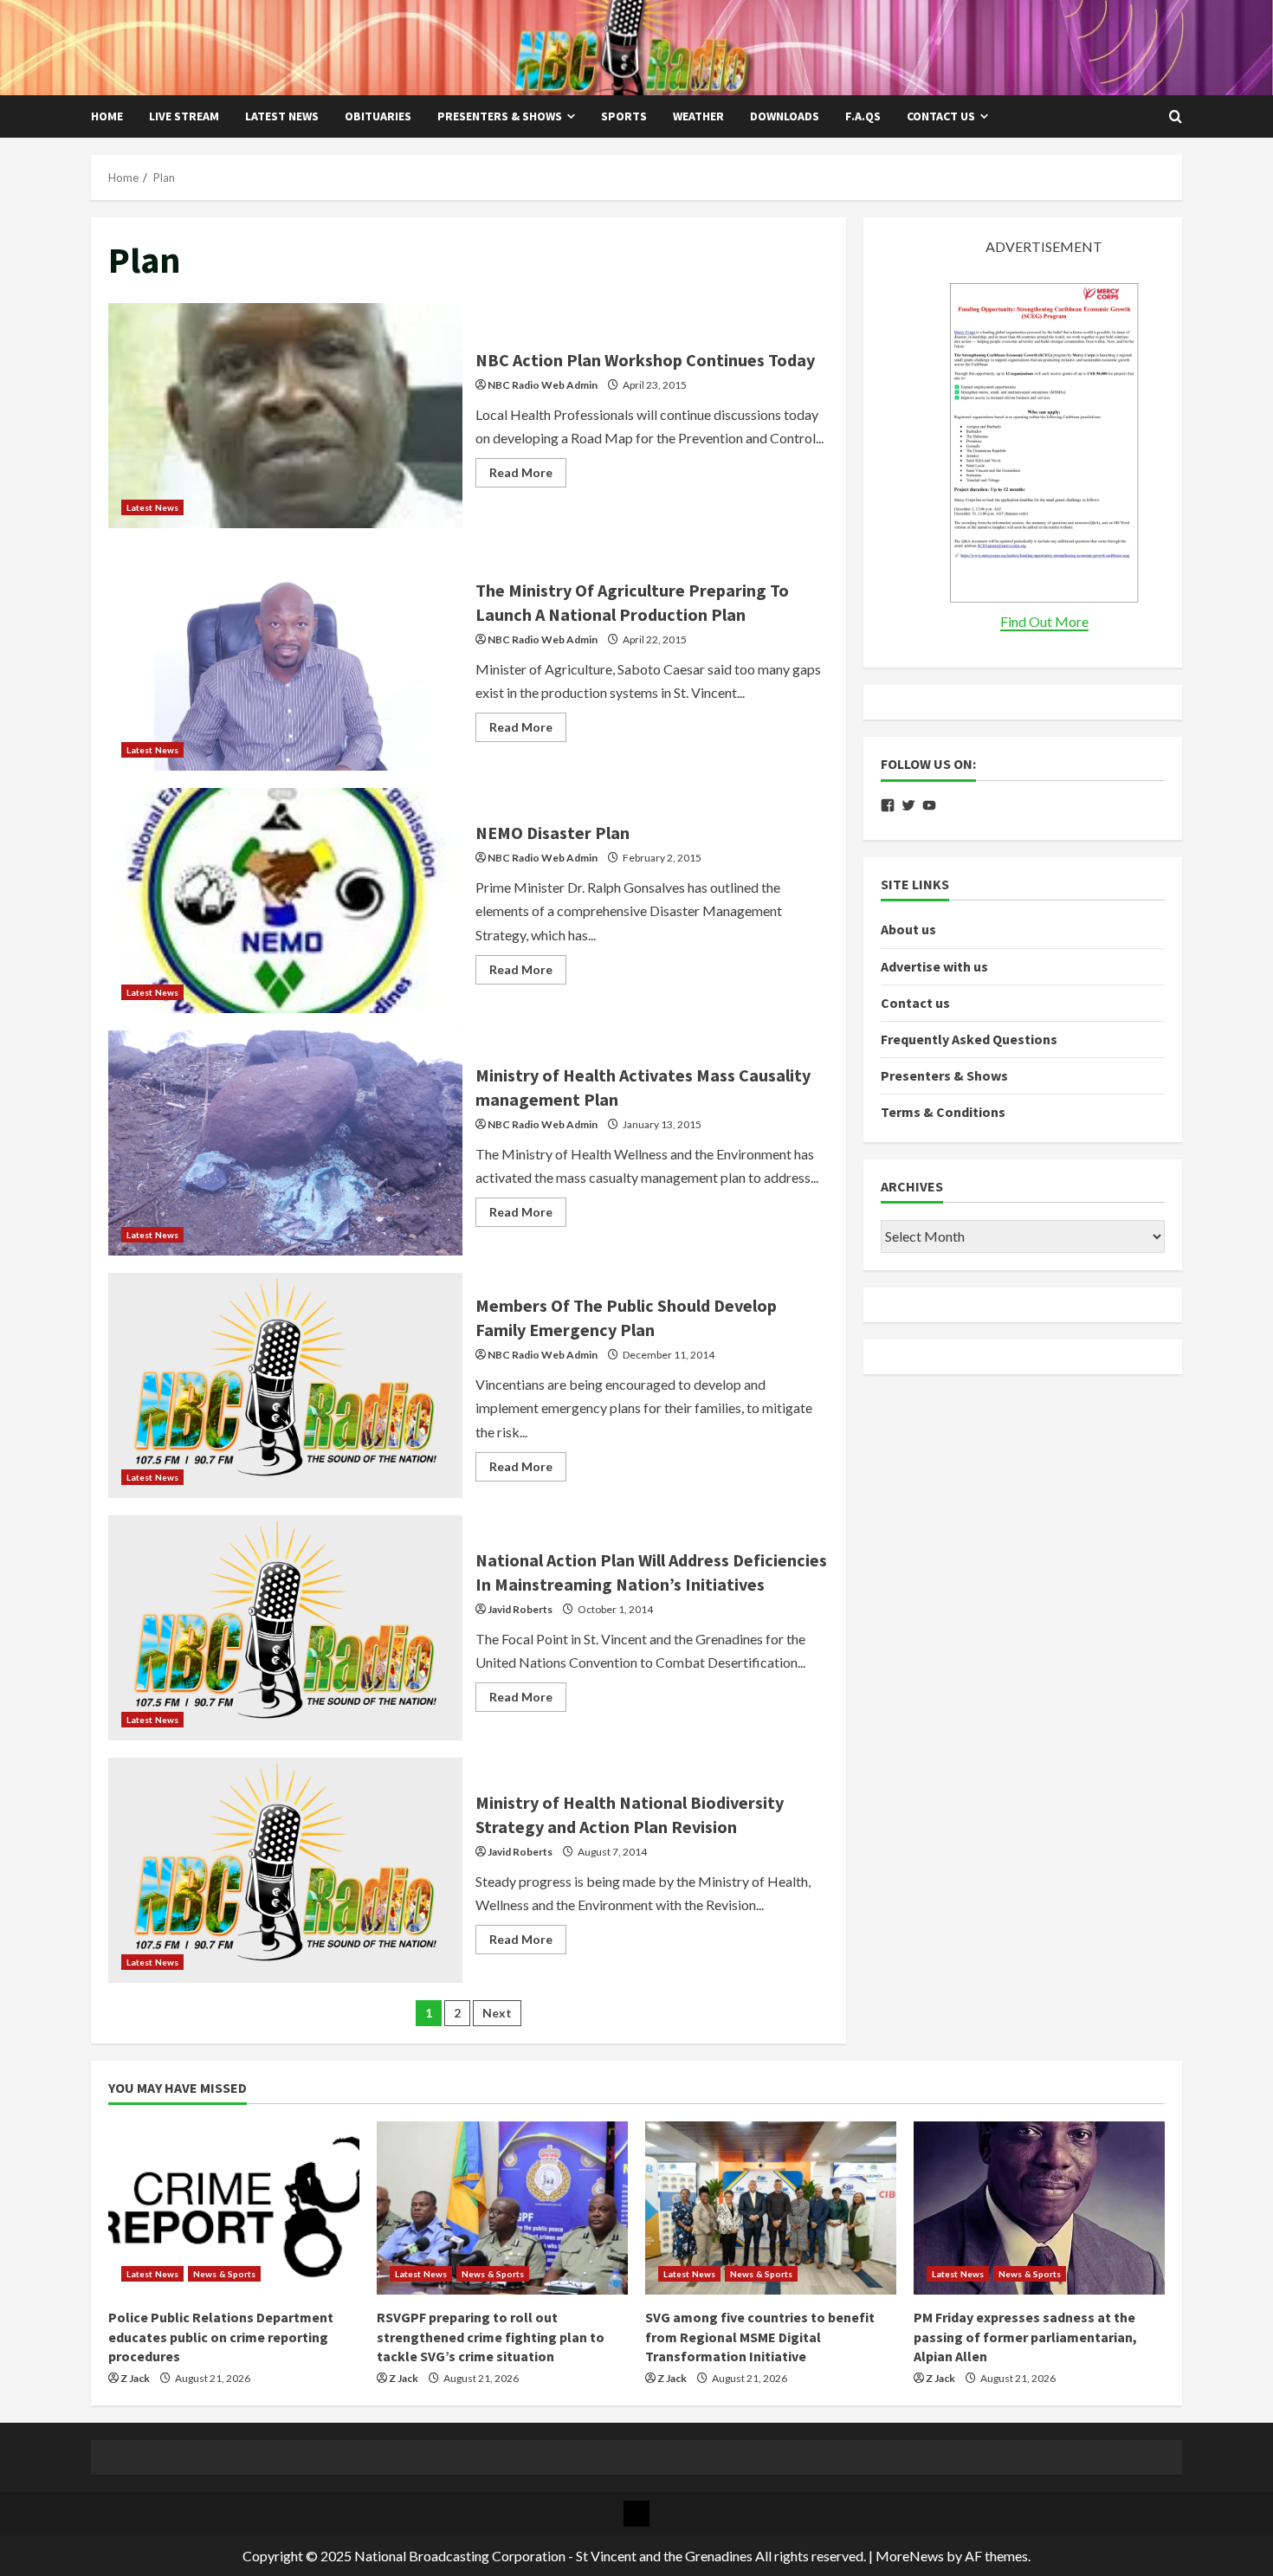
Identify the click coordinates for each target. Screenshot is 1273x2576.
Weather (698, 116)
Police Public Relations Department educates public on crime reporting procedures (221, 2337)
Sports (624, 116)
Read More (528, 476)
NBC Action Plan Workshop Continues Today (285, 416)
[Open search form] (1176, 117)
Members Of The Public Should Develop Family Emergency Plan (285, 1385)
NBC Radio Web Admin (543, 385)
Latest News (282, 116)
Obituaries (378, 116)
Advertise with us (934, 965)
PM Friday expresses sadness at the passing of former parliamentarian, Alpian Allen (1025, 2337)
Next (497, 2013)
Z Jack (135, 2378)
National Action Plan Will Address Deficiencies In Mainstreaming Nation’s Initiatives (285, 1628)
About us (908, 929)
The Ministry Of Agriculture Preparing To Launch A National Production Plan (285, 658)
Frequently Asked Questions (969, 1039)
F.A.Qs (863, 116)
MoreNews (910, 2556)
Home (107, 116)
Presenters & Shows (500, 116)
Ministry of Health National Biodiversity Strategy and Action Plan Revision (285, 1870)
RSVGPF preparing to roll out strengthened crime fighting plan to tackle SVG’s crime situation (491, 2337)
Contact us (941, 116)
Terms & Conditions (943, 1112)
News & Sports (224, 2274)
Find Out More (1044, 621)
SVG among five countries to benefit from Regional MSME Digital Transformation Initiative (760, 2337)
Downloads (785, 116)
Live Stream (184, 116)
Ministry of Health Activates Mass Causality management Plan (285, 1143)
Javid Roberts (520, 1609)
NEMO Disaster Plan (285, 901)
